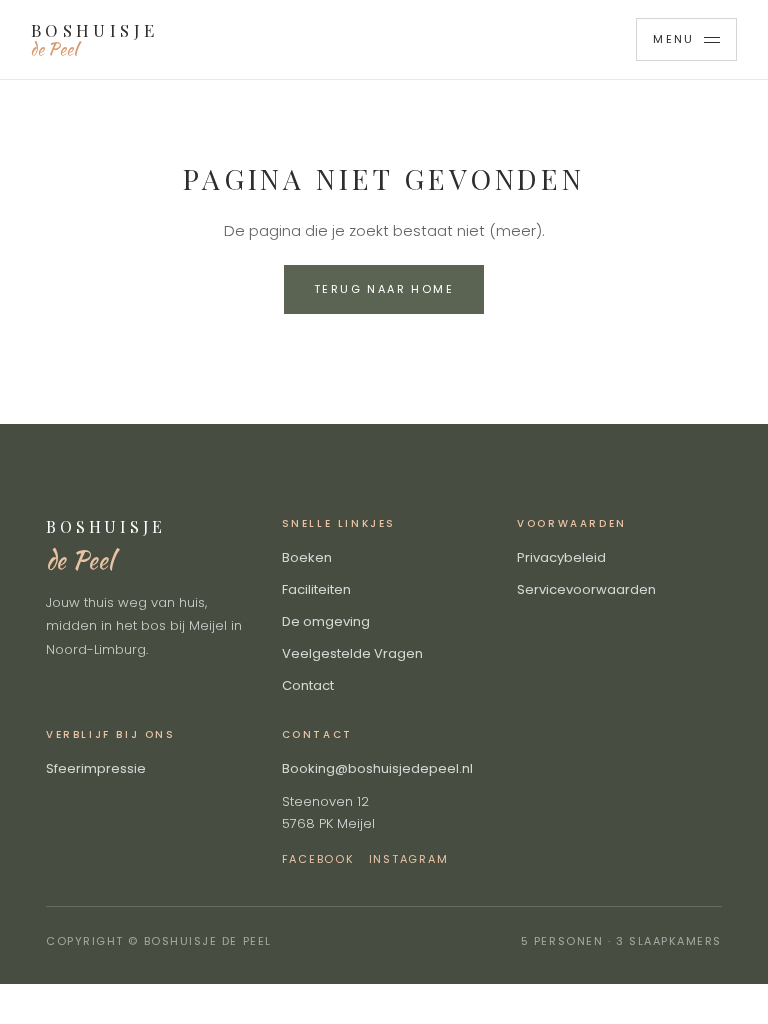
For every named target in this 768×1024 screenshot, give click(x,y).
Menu (673, 39)
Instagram (409, 859)
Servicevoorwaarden (586, 589)
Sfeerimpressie (96, 768)
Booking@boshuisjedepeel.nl (377, 768)
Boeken (307, 557)
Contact (308, 685)
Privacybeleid (561, 557)
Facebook (318, 859)
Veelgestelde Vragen (352, 653)
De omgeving (326, 621)
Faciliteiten (316, 589)
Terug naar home (384, 289)
